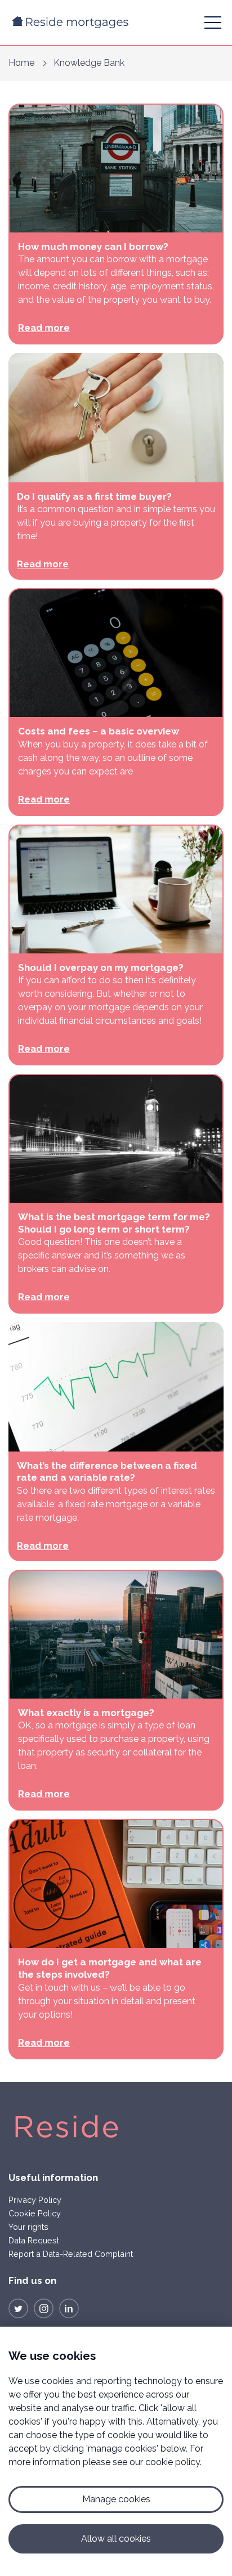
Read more (44, 328)
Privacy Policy (35, 2200)
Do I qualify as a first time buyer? (94, 496)
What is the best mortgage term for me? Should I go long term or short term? (114, 1223)
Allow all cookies (116, 2539)
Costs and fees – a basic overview (99, 731)
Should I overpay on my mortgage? (101, 967)
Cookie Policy (35, 2213)
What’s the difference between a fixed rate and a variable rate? (107, 1472)
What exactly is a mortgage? (86, 1713)
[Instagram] (44, 2308)
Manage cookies (116, 2499)
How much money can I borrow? (93, 247)
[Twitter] (18, 2308)
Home (21, 63)
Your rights (28, 2227)
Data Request (34, 2240)
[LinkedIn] (69, 2308)
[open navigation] (213, 23)
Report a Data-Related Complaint (71, 2254)
